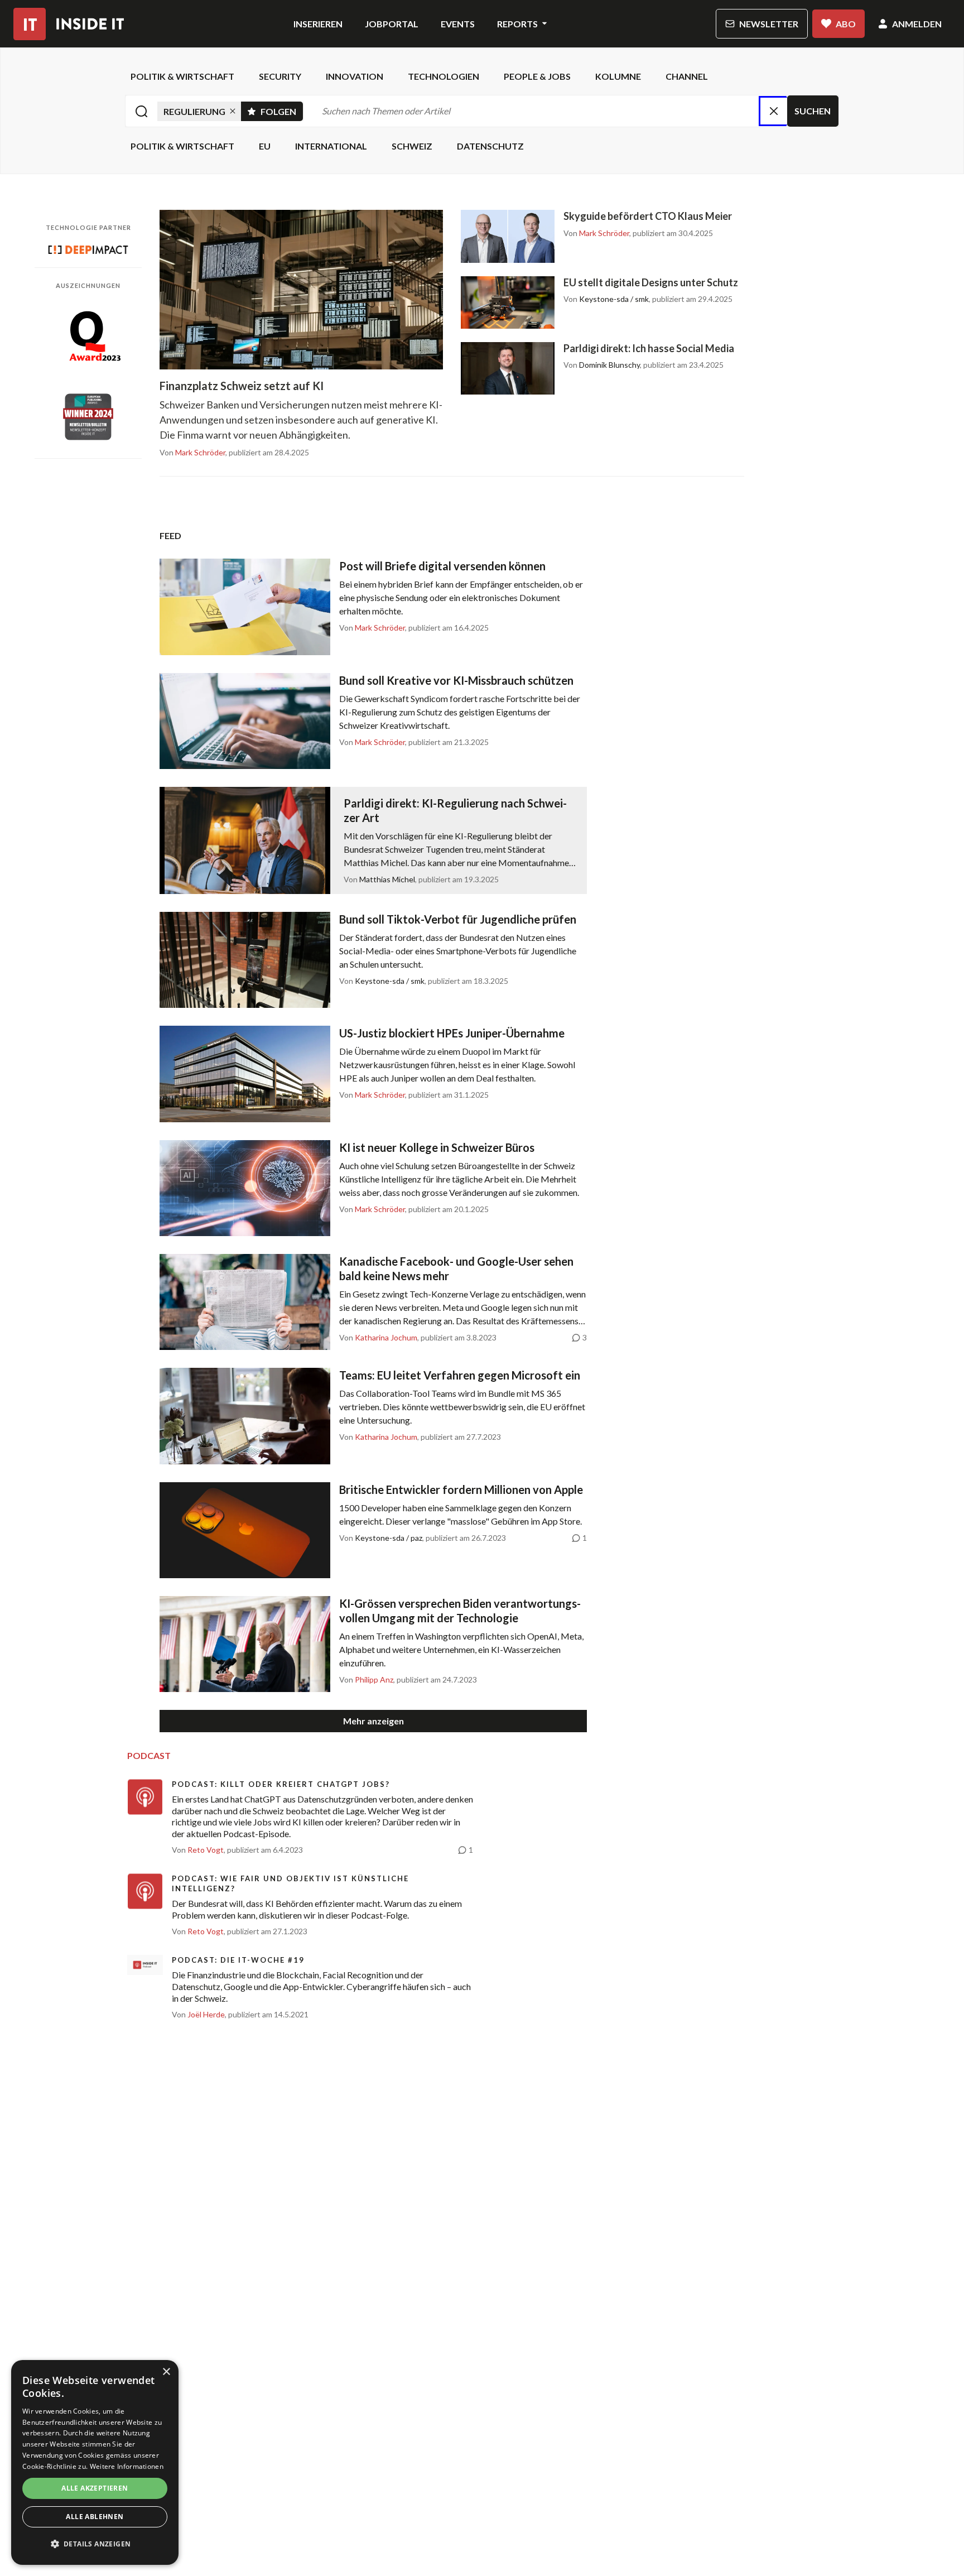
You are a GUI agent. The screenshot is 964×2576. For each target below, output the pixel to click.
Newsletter (769, 24)
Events (458, 24)
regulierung (194, 111)
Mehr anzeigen (373, 1721)
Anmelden (917, 24)
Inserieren (318, 24)
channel (687, 76)
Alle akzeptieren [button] (95, 2488)
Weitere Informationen (127, 2466)
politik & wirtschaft (182, 76)
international (331, 146)
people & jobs (537, 76)
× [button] (166, 2372)
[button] (95, 2544)
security (280, 76)
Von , (193, 453)
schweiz (412, 146)
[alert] (95, 2462)
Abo (846, 24)
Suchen (813, 111)
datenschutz (490, 146)
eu (265, 146)
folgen (282, 109)
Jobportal (392, 24)
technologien (444, 76)
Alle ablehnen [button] (95, 2517)
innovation (355, 76)
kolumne (618, 76)
